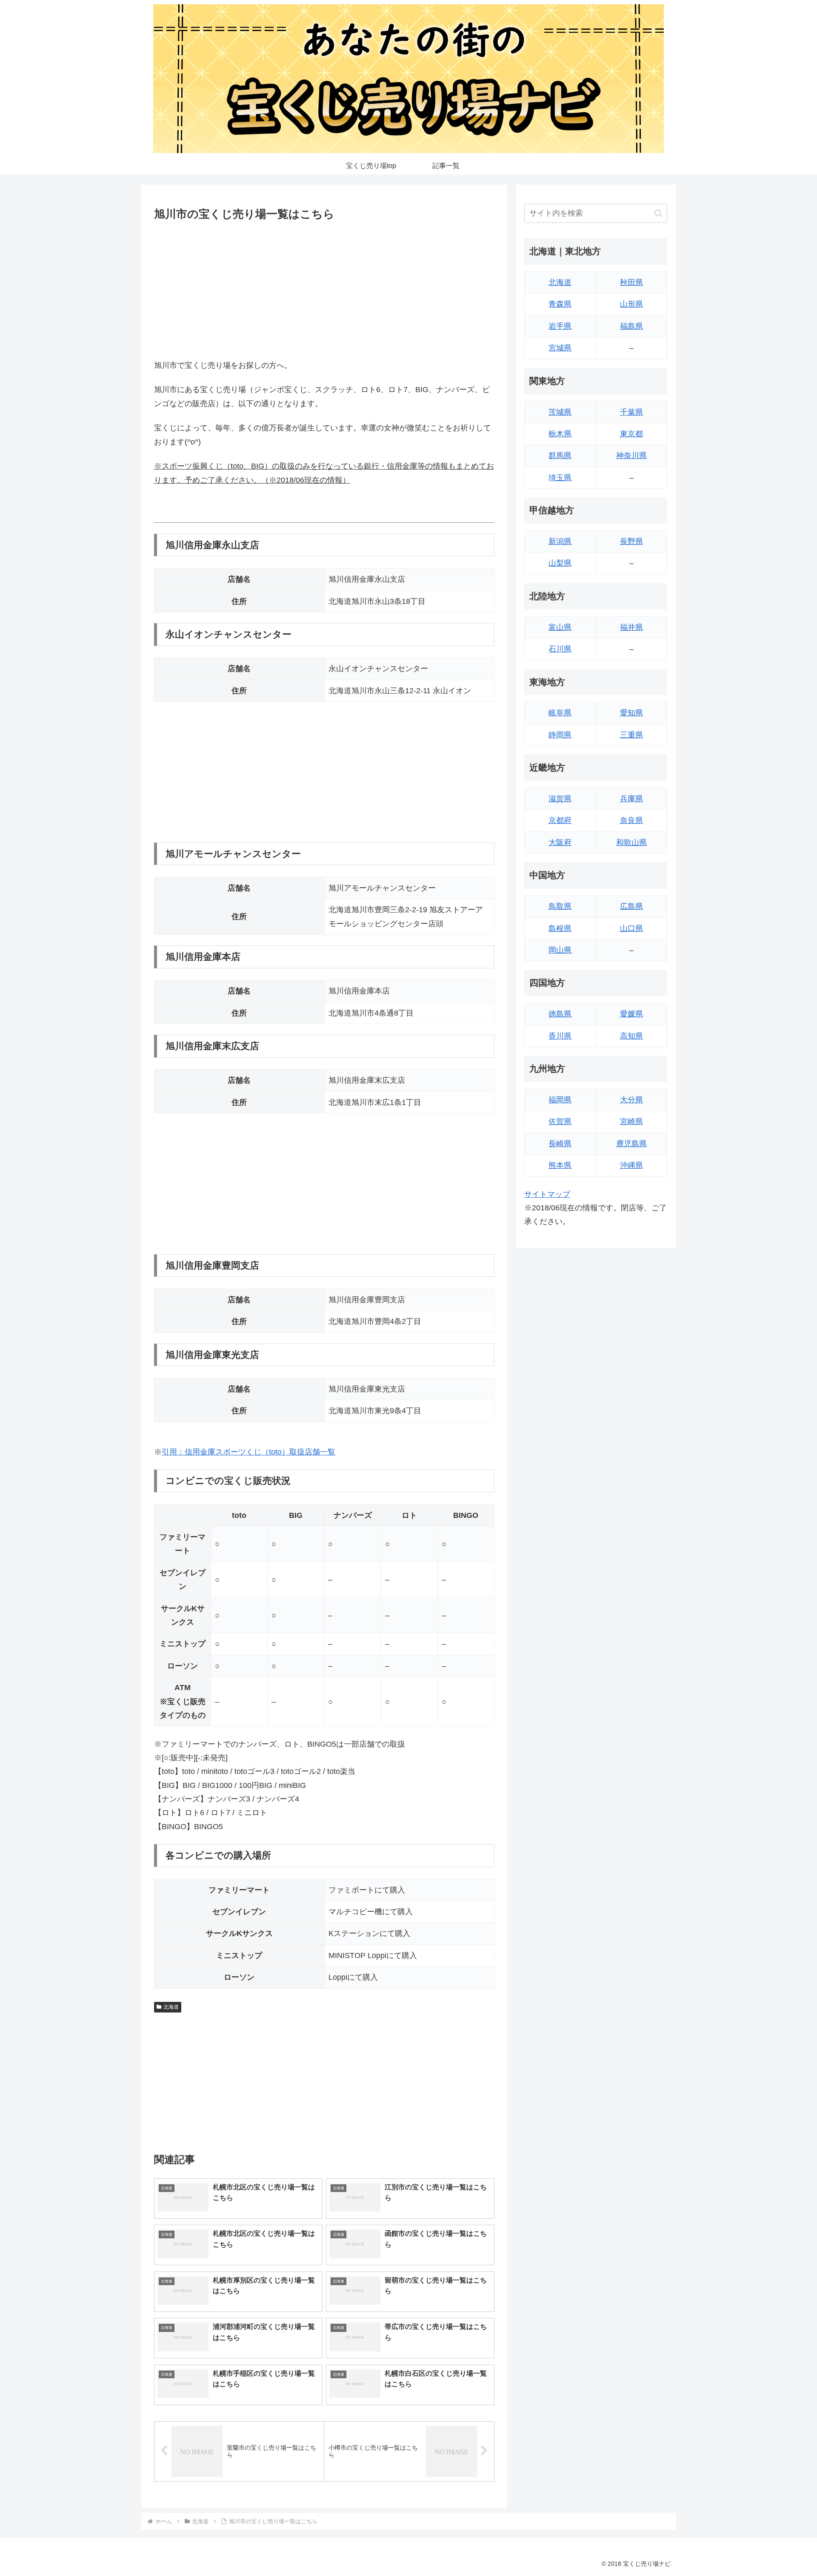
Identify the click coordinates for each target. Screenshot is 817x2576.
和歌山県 (631, 843)
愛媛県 (631, 1014)
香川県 (560, 1036)
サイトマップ (547, 1194)
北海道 (171, 2007)
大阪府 (560, 843)
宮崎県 (631, 1121)
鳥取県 (560, 906)
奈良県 (631, 820)
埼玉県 (560, 478)
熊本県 (560, 1165)
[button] (658, 213)
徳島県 (560, 1014)
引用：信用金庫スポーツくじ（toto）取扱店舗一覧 (249, 1452)
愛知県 (631, 713)
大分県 (631, 1100)
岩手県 (560, 326)
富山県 (560, 627)
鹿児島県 (631, 1144)
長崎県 (560, 1144)
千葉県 (631, 412)
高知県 (631, 1036)
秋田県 (631, 282)
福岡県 (560, 1100)
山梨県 (560, 563)
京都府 (560, 820)
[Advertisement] (324, 288)
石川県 (560, 649)
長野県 (631, 541)
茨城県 (560, 412)
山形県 (631, 304)
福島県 (631, 326)
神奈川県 (631, 455)
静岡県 (560, 735)
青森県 (560, 304)
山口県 (631, 928)
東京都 (631, 434)
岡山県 (560, 950)
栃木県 (560, 434)
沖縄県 (631, 1165)
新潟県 (560, 541)
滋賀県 (560, 799)
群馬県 (560, 455)
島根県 (560, 928)
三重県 (631, 735)
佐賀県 (560, 1121)
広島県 (631, 906)
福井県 (631, 627)
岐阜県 (560, 713)
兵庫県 (631, 799)
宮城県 (560, 348)
